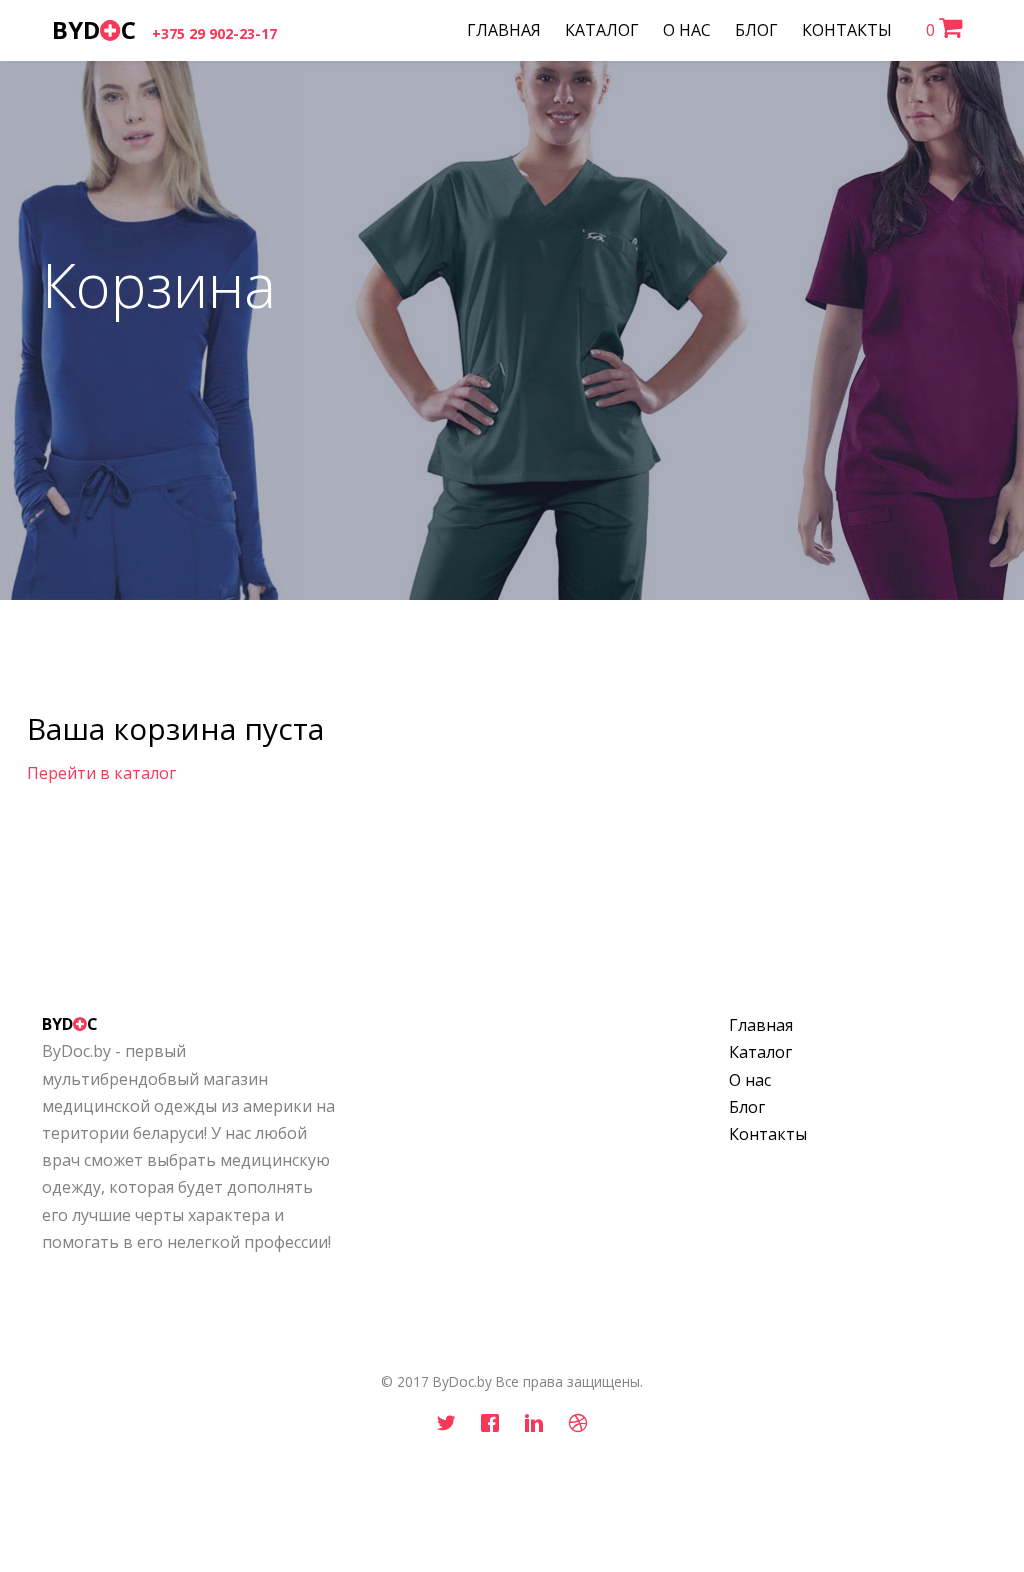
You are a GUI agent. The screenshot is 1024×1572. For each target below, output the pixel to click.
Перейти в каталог (101, 773)
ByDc (94, 29)
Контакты (768, 1134)
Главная (761, 1025)
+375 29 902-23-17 (214, 33)
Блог (747, 1107)
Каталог (760, 1052)
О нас (750, 1080)
